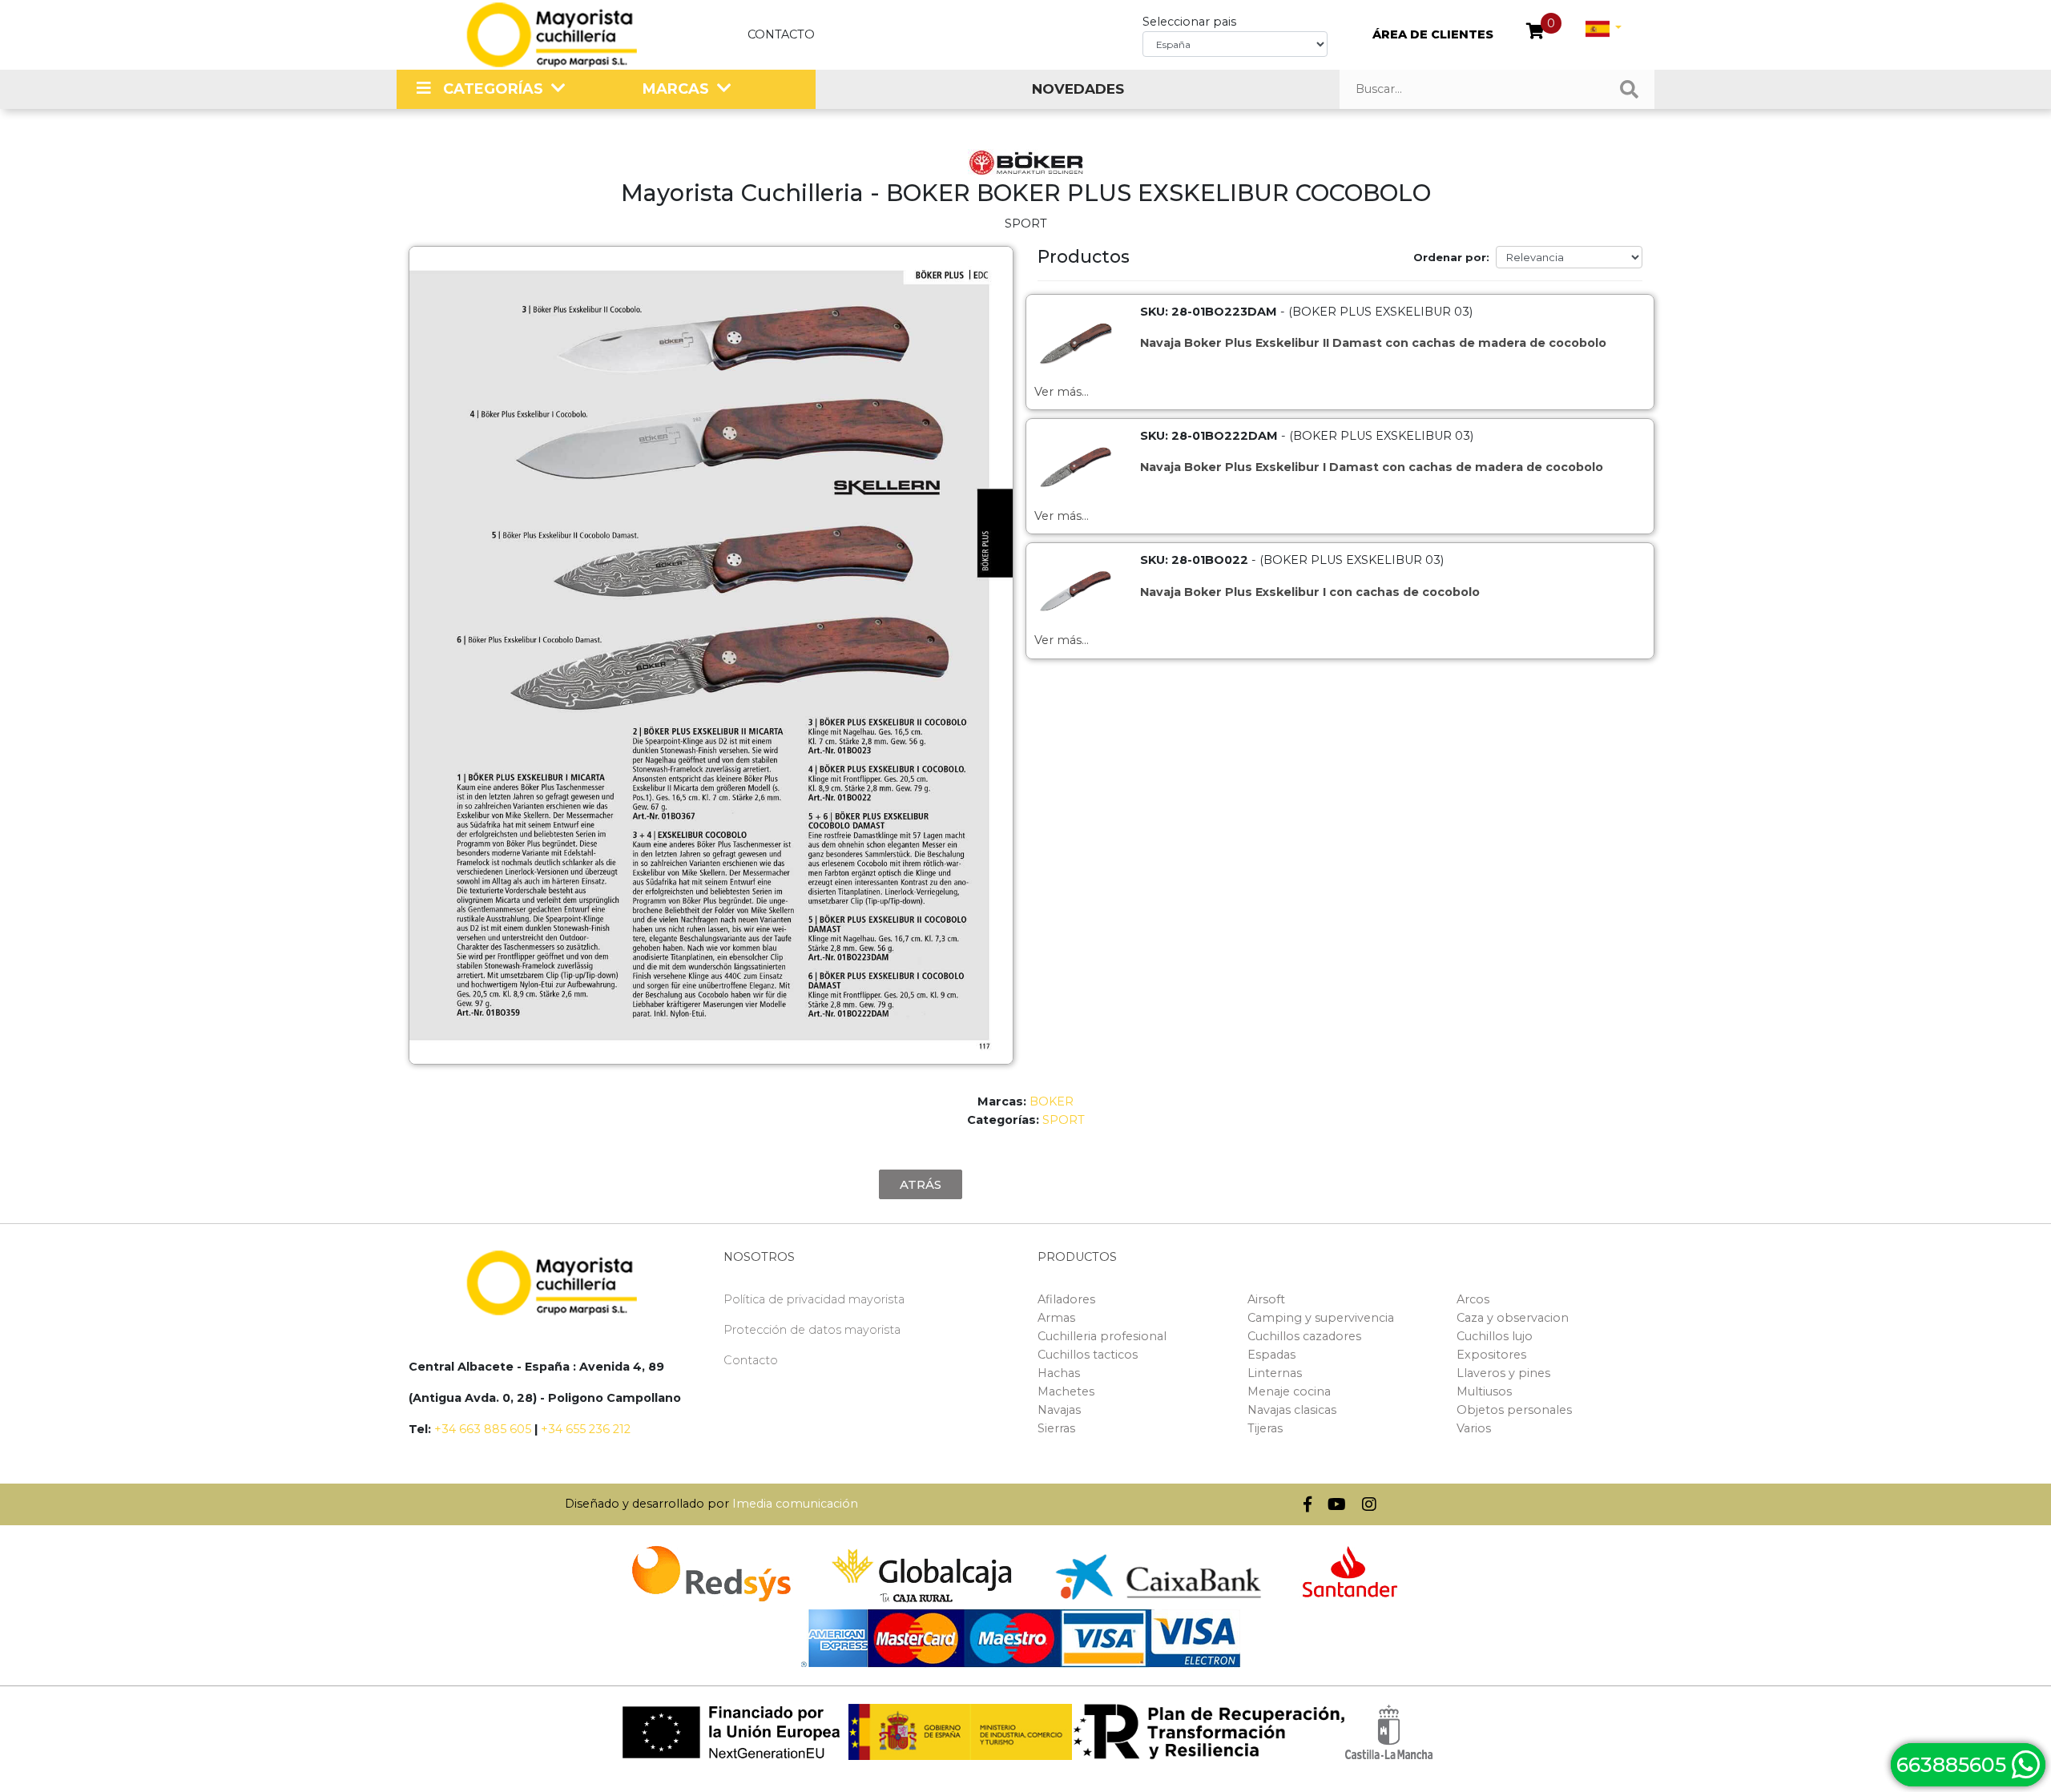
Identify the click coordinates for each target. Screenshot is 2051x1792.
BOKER (1052, 1101)
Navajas (1059, 1410)
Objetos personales (1514, 1410)
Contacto (781, 34)
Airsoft (1266, 1299)
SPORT (1064, 1120)
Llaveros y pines (1503, 1373)
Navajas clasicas (1292, 1410)
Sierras (1056, 1428)
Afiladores (1066, 1299)
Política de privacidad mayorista (814, 1299)
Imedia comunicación (795, 1504)
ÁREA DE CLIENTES (1433, 34)
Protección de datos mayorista (812, 1330)
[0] (1535, 33)
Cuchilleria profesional (1102, 1336)
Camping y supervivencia (1321, 1318)
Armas (1056, 1318)
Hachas (1059, 1373)
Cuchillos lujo (1495, 1336)
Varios (1474, 1428)
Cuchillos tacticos (1088, 1355)
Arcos (1473, 1299)
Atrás (921, 1184)
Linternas (1275, 1373)
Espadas (1271, 1355)
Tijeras (1265, 1428)
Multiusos (1484, 1391)
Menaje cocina (1289, 1391)
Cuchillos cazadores (1304, 1336)
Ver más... (1062, 392)
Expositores (1491, 1355)
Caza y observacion (1513, 1318)
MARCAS (676, 89)
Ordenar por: (1451, 257)
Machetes (1066, 1391)
